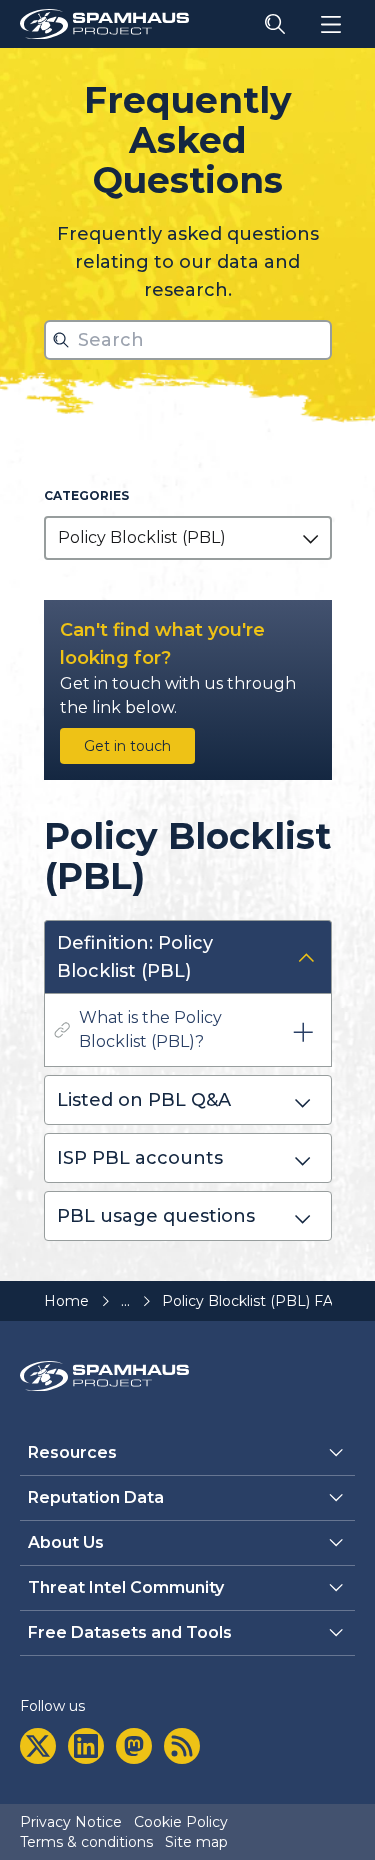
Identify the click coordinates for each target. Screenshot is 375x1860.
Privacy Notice (71, 1822)
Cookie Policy (181, 1822)
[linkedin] (86, 1746)
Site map (196, 1842)
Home (66, 1301)
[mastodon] (134, 1746)
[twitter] (38, 1746)
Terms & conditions (86, 1842)
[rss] (182, 1746)
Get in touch (127, 746)
